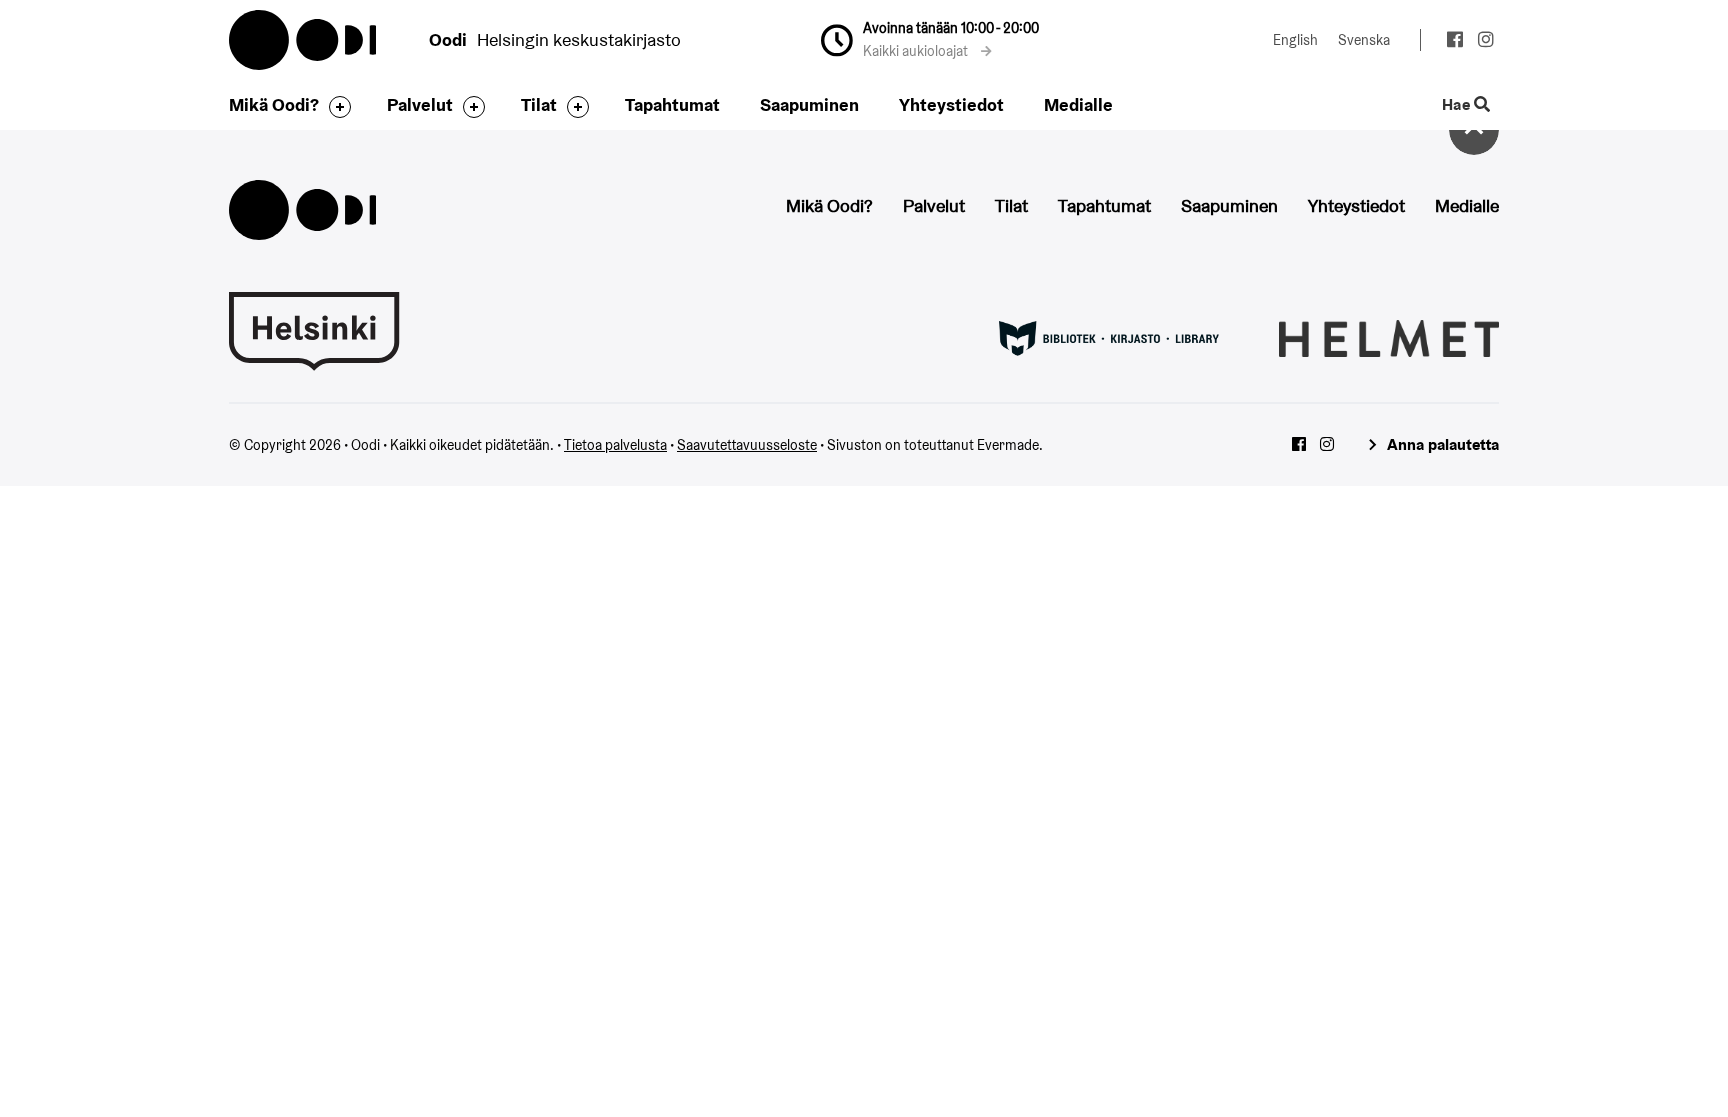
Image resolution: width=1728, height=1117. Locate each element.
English (1295, 40)
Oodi (304, 40)
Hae (1458, 105)
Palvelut (420, 104)
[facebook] (1454, 42)
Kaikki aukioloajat (917, 51)
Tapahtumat (672, 104)
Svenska (1364, 40)
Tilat (539, 104)
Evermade (1008, 445)
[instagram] (1485, 42)
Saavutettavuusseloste (747, 445)
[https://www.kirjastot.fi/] (1109, 337)
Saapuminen (809, 104)
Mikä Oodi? (274, 104)
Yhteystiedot (951, 104)
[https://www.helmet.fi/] (1389, 337)
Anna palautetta (1443, 444)
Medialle (1078, 104)
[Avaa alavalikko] (335, 107)
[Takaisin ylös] (1474, 130)
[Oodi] (302, 207)
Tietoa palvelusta (615, 445)
